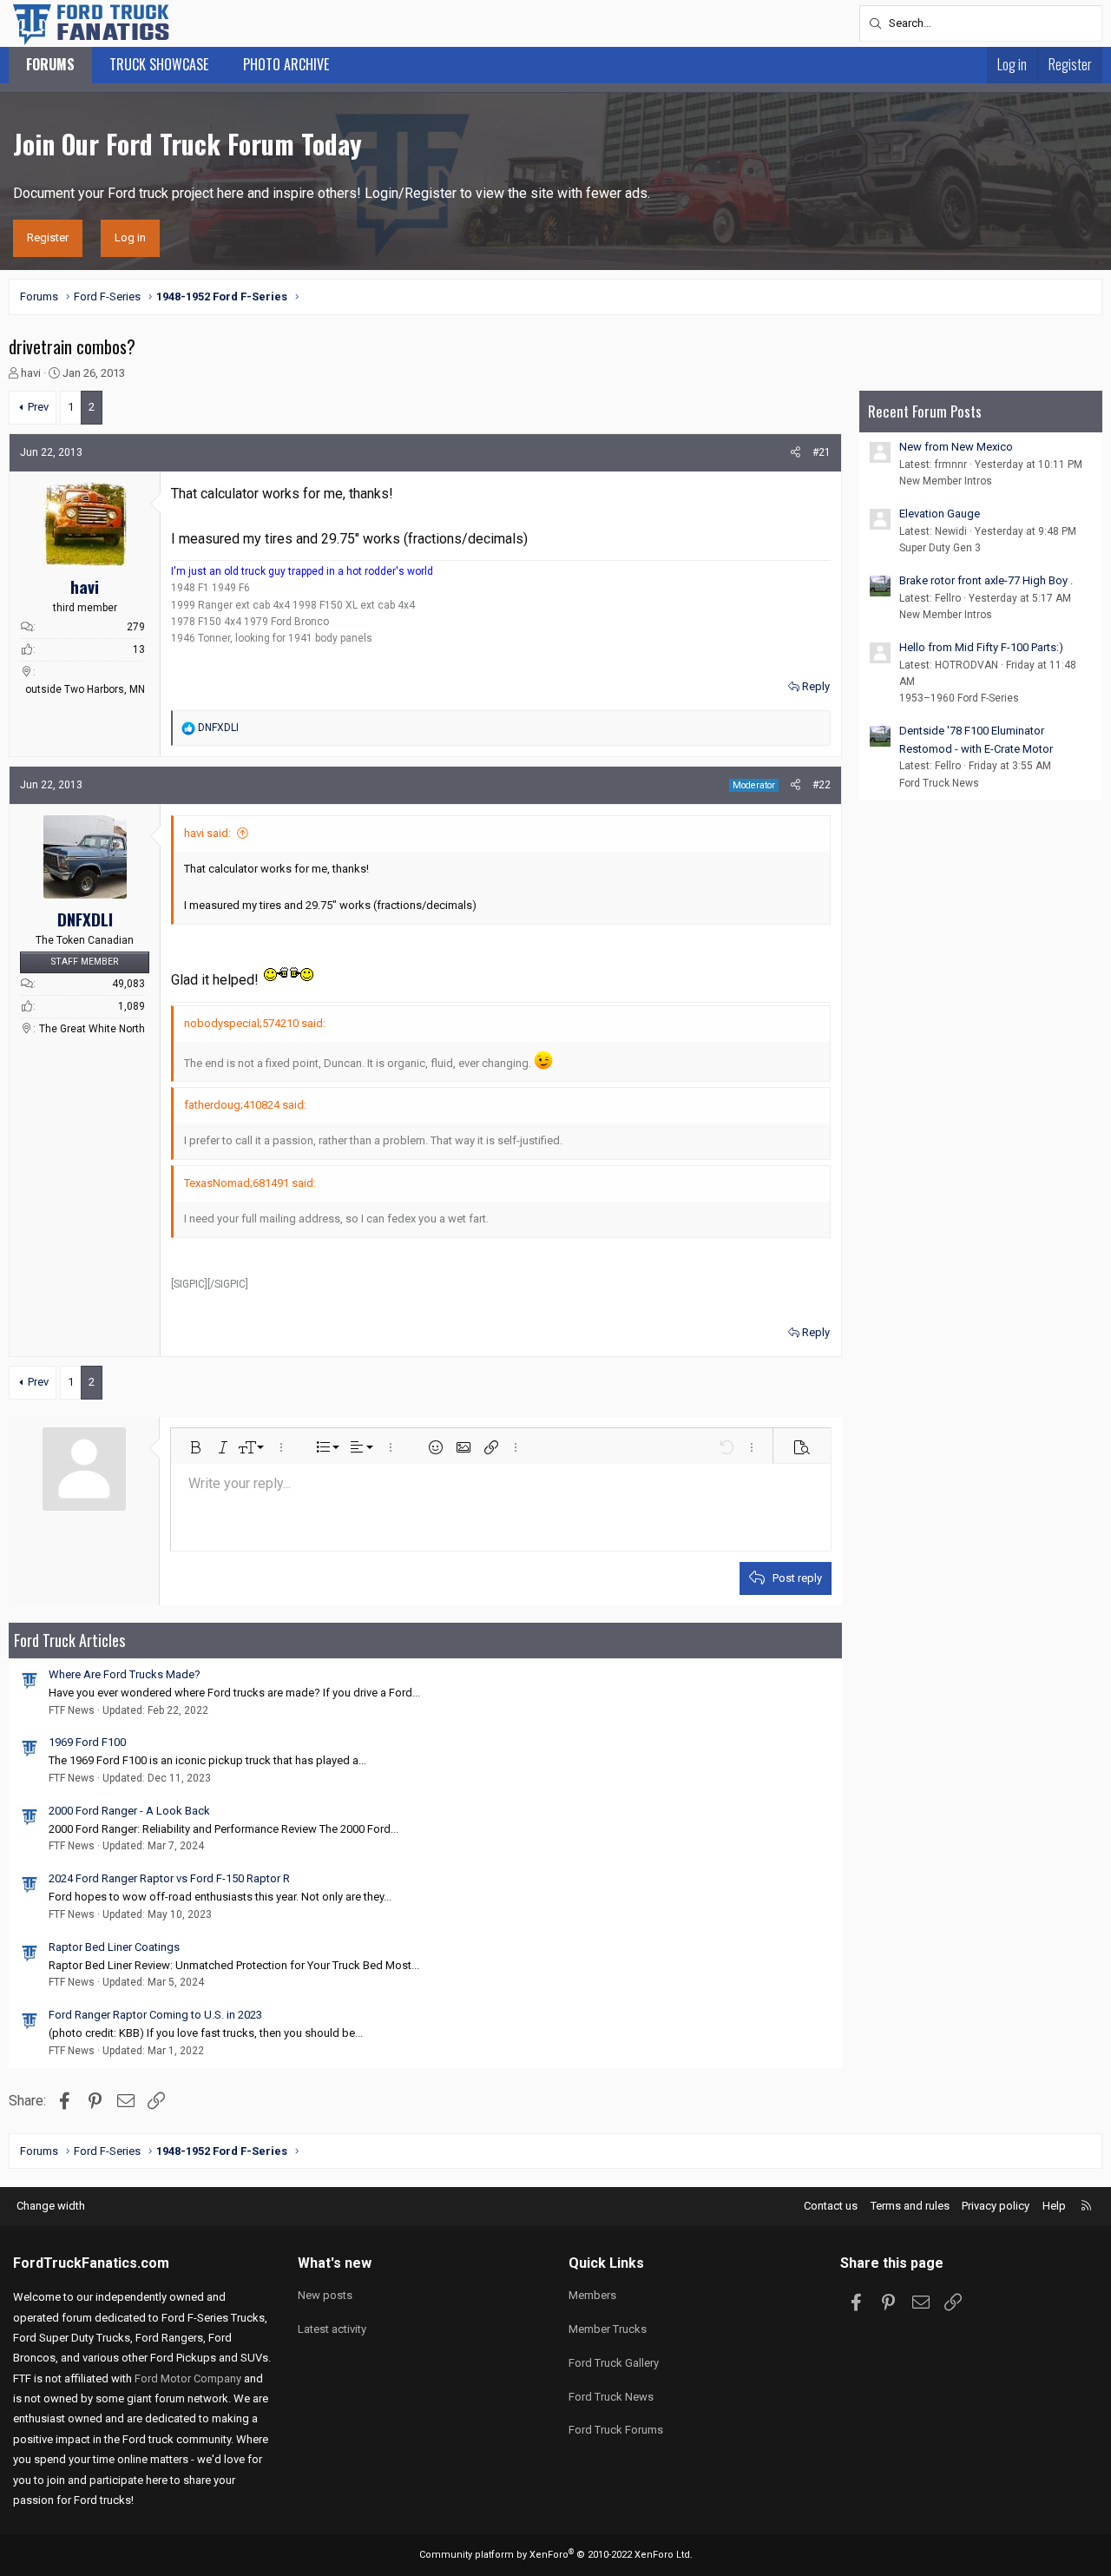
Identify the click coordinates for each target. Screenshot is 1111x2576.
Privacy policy (996, 2206)
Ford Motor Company (188, 2378)
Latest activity (332, 2329)
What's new (335, 2263)
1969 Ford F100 (87, 1742)
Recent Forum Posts (925, 411)
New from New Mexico (956, 447)
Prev (38, 407)
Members (592, 2295)
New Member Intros (946, 481)
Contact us (831, 2206)
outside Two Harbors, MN (85, 689)
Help (1054, 2206)
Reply (816, 686)
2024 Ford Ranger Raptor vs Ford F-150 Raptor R (169, 1878)
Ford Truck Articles (69, 1640)
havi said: (207, 833)
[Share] (795, 453)
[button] (195, 1447)
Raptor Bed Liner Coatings (114, 1947)
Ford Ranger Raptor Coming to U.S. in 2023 (155, 2015)
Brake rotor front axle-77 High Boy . (986, 580)
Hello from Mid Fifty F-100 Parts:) (981, 647)
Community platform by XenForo (556, 2555)
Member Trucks (608, 2329)
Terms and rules (910, 2206)
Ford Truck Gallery (614, 2363)
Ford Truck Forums (616, 2430)
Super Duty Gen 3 (940, 548)
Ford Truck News (939, 783)
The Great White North (92, 1029)
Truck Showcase (159, 64)
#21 (822, 452)
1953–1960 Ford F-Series (959, 698)
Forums (50, 64)
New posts (325, 2295)
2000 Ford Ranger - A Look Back (129, 1811)
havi (31, 373)
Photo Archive (286, 64)
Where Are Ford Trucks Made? (125, 1674)
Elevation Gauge (940, 514)
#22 (822, 785)
